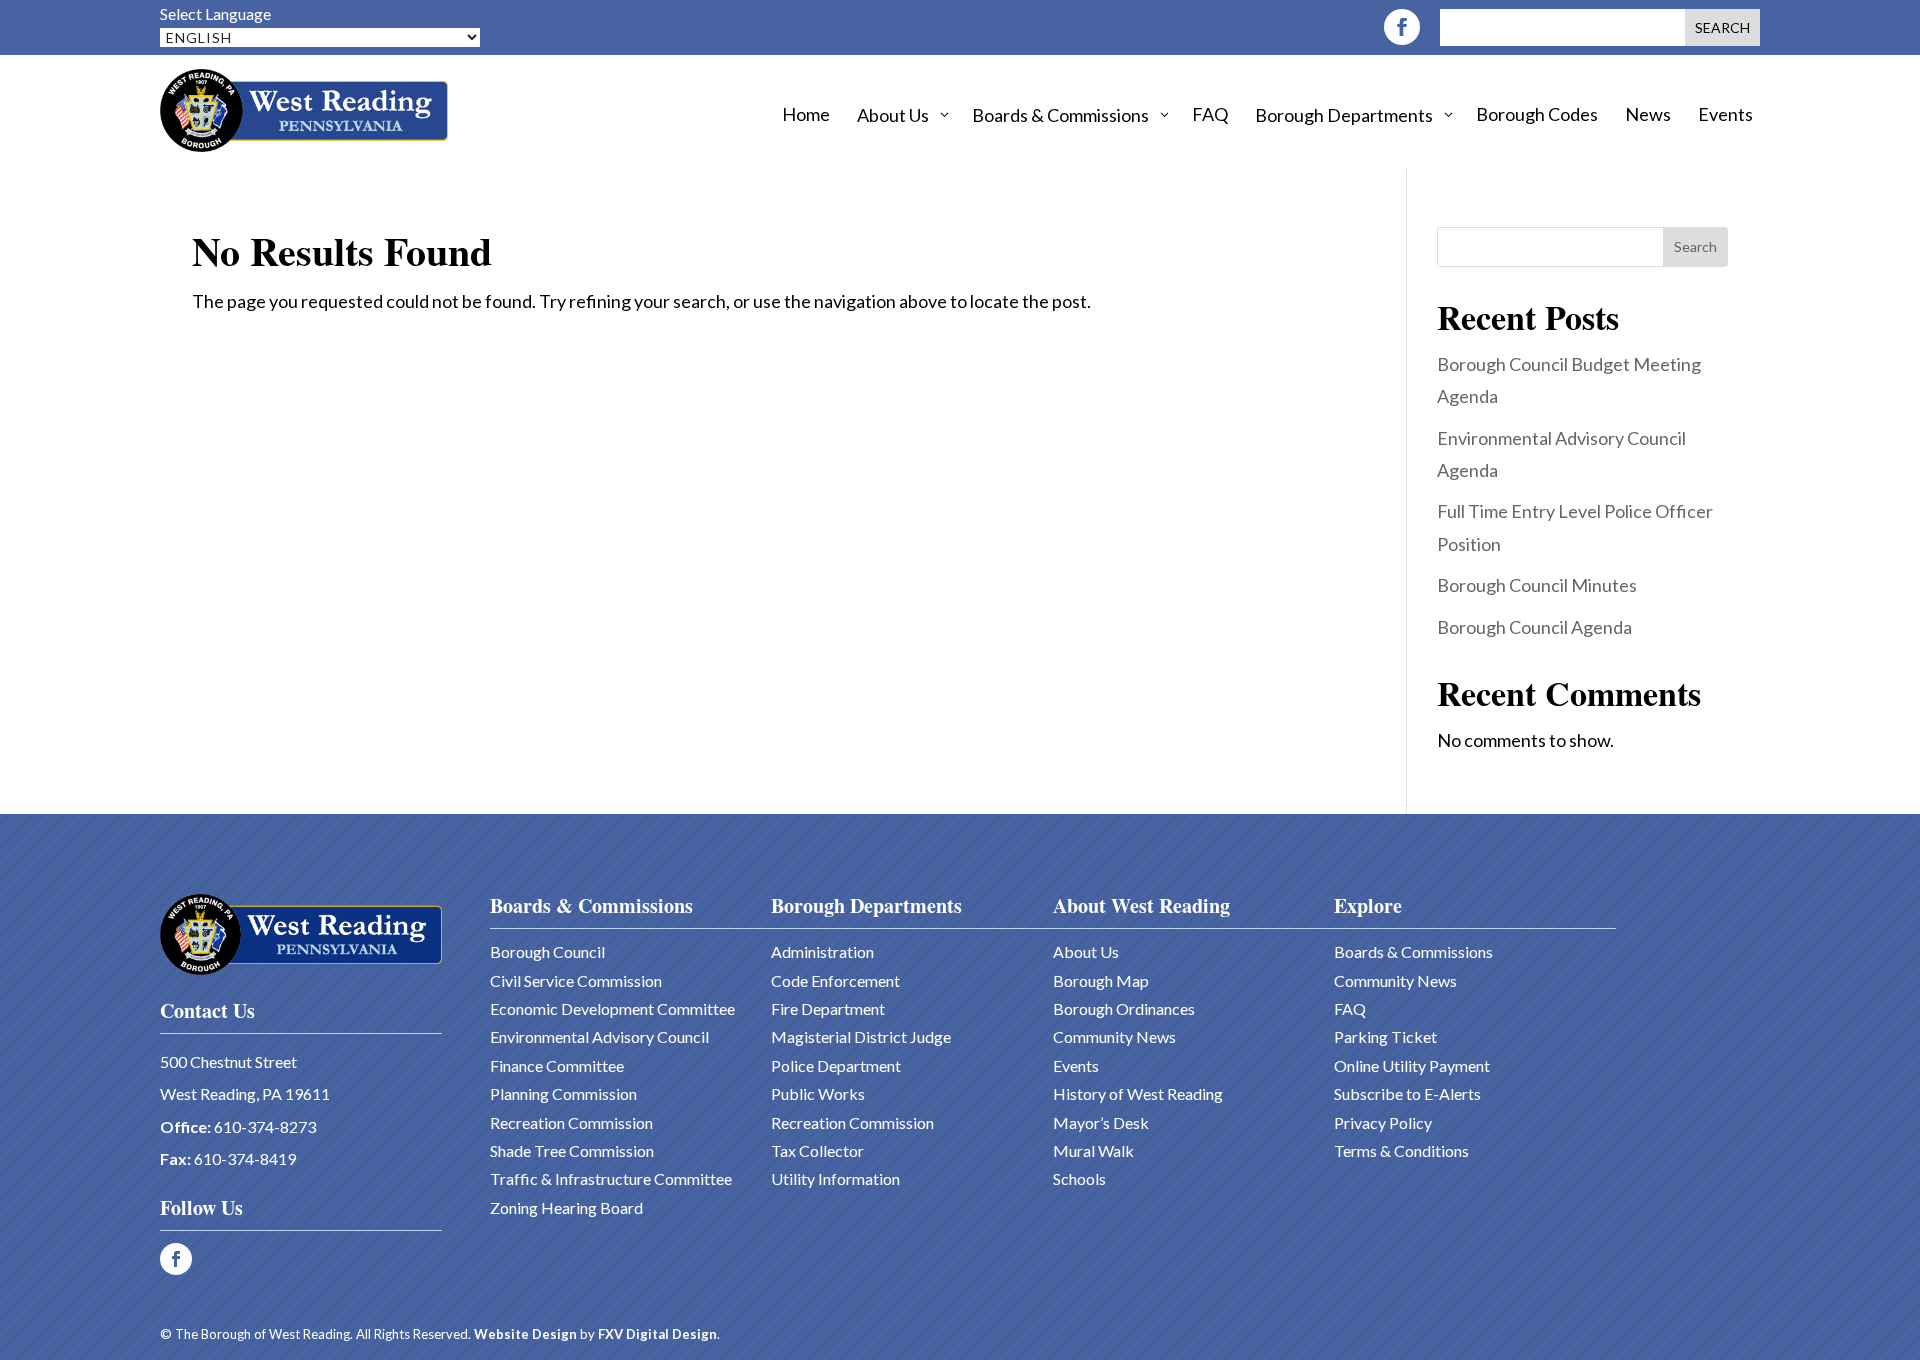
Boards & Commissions (591, 905)
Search (1695, 246)
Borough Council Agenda (1534, 627)
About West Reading (1141, 905)
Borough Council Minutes (1537, 585)
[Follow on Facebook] (1402, 27)
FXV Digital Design (657, 1334)
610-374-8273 (265, 1126)
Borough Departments (866, 905)
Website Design (525, 1334)
